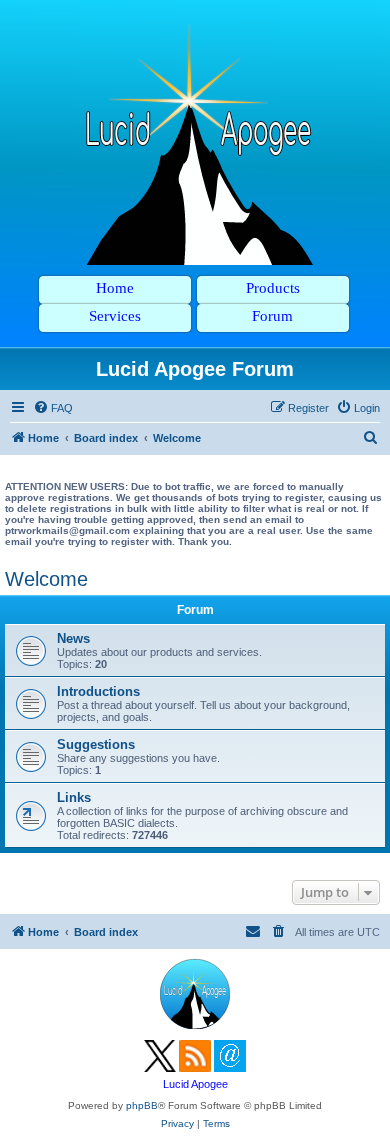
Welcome (46, 579)
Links (74, 797)
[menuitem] (53, 408)
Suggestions (96, 744)
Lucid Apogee (195, 1084)
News (73, 638)
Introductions (98, 691)
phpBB (142, 1105)
